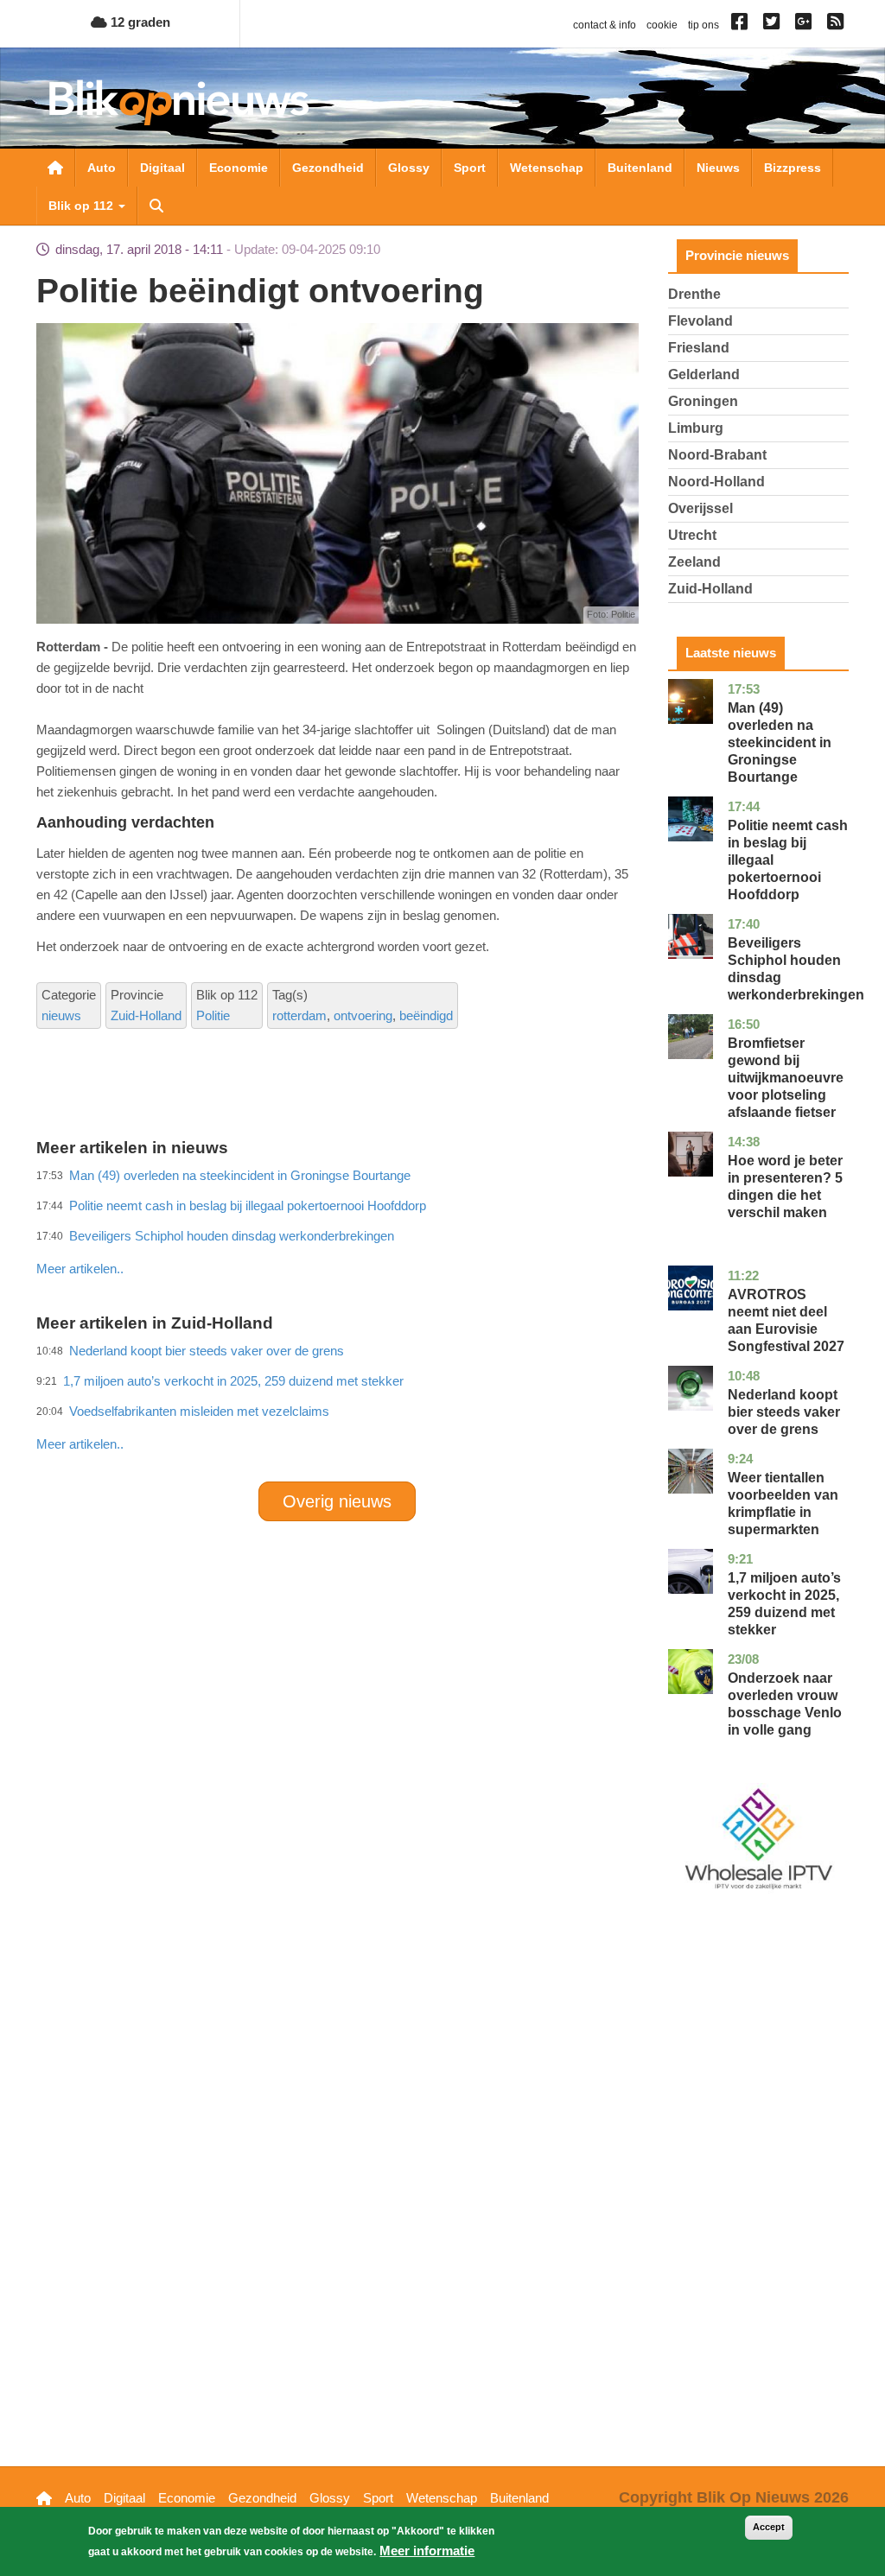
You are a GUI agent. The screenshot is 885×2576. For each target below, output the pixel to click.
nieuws (61, 1015)
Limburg (696, 428)
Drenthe (694, 294)
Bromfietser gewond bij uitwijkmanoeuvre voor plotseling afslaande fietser (786, 1078)
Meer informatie (427, 2551)
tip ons (704, 25)
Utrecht (692, 535)
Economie (239, 168)
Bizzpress (793, 168)
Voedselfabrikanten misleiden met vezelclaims (199, 1411)
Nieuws (718, 168)
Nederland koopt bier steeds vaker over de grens (784, 1412)
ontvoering (363, 1015)
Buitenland (640, 168)
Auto (102, 168)
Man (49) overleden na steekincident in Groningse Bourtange (780, 742)
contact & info (605, 25)
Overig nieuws (337, 1501)
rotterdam (299, 1015)
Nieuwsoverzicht (55, 168)
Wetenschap (547, 168)
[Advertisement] (351, 1231)
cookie (662, 25)
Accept (769, 2527)
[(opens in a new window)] (742, 25)
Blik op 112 (83, 206)
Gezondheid (328, 168)
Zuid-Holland (146, 1015)
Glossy (409, 168)
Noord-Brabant (717, 455)
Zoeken (156, 206)
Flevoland (700, 321)
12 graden (139, 22)
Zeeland (694, 562)
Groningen (703, 401)
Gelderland (704, 374)
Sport (470, 168)
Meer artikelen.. (80, 1444)
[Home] (179, 102)
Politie (213, 1015)
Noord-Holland (716, 482)
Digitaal (162, 168)
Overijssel (700, 508)
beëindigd (426, 1015)
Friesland (699, 348)
